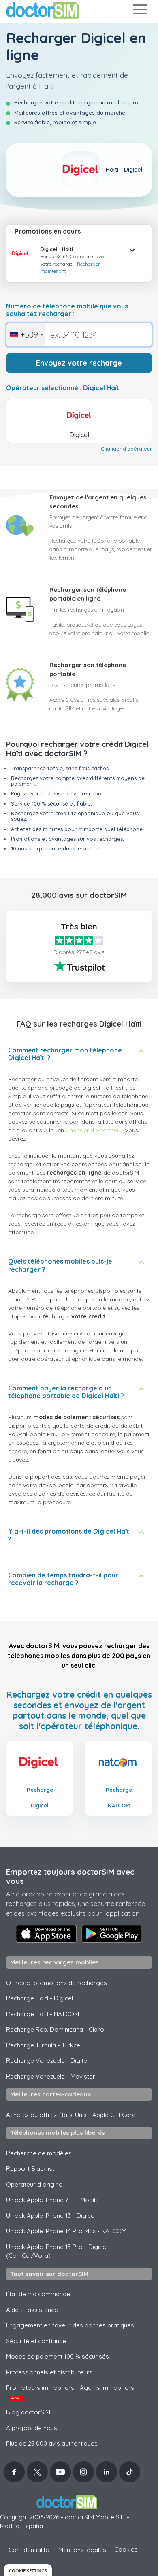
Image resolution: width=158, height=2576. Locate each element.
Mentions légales (82, 2550)
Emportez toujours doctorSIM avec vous (70, 1876)
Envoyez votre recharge (79, 363)
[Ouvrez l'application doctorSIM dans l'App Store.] (46, 1934)
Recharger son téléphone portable (88, 670)
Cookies (126, 2549)
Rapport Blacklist (30, 2169)
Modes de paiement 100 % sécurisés (58, 2356)
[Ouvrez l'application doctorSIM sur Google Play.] (112, 1934)
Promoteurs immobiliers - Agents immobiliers (70, 2392)
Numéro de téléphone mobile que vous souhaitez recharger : (67, 310)
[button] (23, 260)
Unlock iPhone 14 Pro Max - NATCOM (66, 2231)
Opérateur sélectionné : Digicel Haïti (63, 388)
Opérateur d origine (34, 2184)
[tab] (79, 258)
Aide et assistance (32, 2310)
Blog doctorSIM (28, 2412)
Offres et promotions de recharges (57, 1983)
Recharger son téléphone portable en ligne (88, 594)
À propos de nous (32, 2428)
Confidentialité (29, 2550)
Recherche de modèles (39, 2153)
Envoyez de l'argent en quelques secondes (98, 502)
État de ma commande (38, 2294)
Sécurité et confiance (36, 2341)
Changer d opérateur (126, 449)
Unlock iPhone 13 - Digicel (51, 2216)
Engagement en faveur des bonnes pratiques (70, 2325)
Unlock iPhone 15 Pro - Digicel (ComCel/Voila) (57, 2251)
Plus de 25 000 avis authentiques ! (53, 2443)
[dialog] (28, 2570)
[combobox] (26, 335)
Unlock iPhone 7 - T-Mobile (52, 2200)
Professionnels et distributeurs (49, 2372)
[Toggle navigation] (140, 11)
